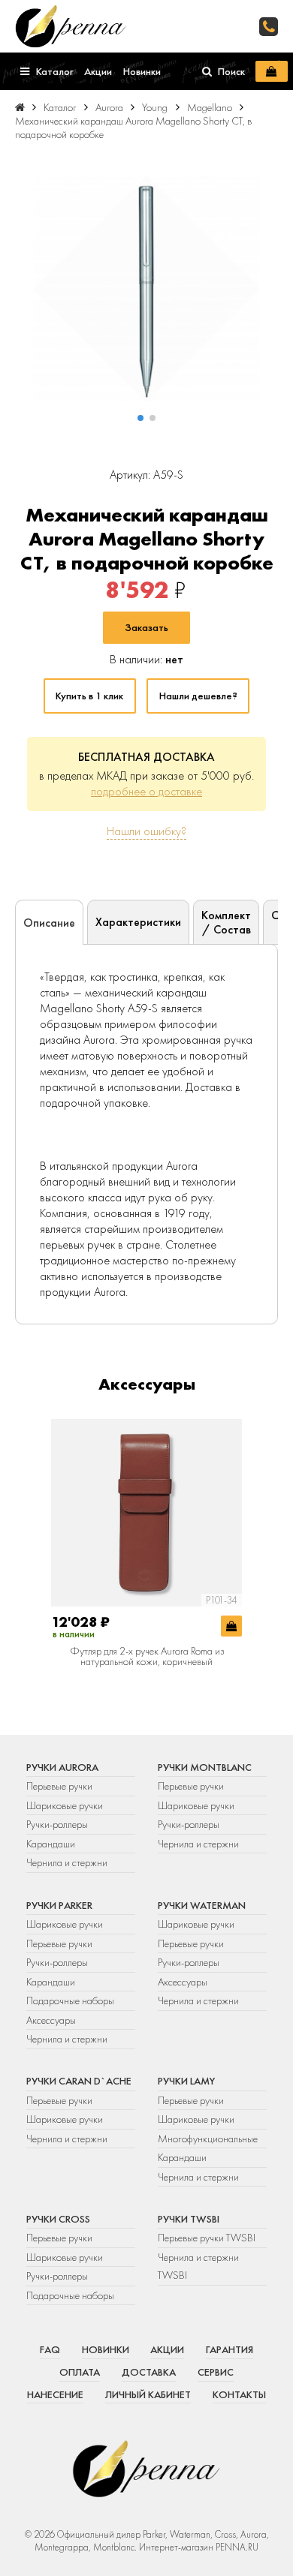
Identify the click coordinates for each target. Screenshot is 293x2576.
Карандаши (51, 1844)
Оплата (80, 2372)
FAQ (50, 2349)
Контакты (239, 2394)
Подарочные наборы (70, 2000)
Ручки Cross (58, 2219)
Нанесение (55, 2394)
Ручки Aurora (62, 1767)
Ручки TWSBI (189, 2219)
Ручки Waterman (202, 1905)
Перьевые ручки (59, 1786)
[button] (140, 418)
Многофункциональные (209, 2139)
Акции (167, 2349)
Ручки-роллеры (57, 1824)
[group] (146, 289)
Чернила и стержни (67, 1862)
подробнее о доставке (146, 791)
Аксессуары (51, 2020)
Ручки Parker (59, 1905)
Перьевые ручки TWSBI (207, 2238)
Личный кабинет (148, 2394)
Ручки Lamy (186, 2081)
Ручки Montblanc (205, 1767)
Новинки (106, 2349)
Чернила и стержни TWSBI (198, 2266)
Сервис (216, 2372)
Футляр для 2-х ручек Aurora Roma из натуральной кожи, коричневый (147, 1656)
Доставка (149, 2372)
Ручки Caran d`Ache (79, 2081)
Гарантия (230, 2349)
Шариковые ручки (65, 1805)
